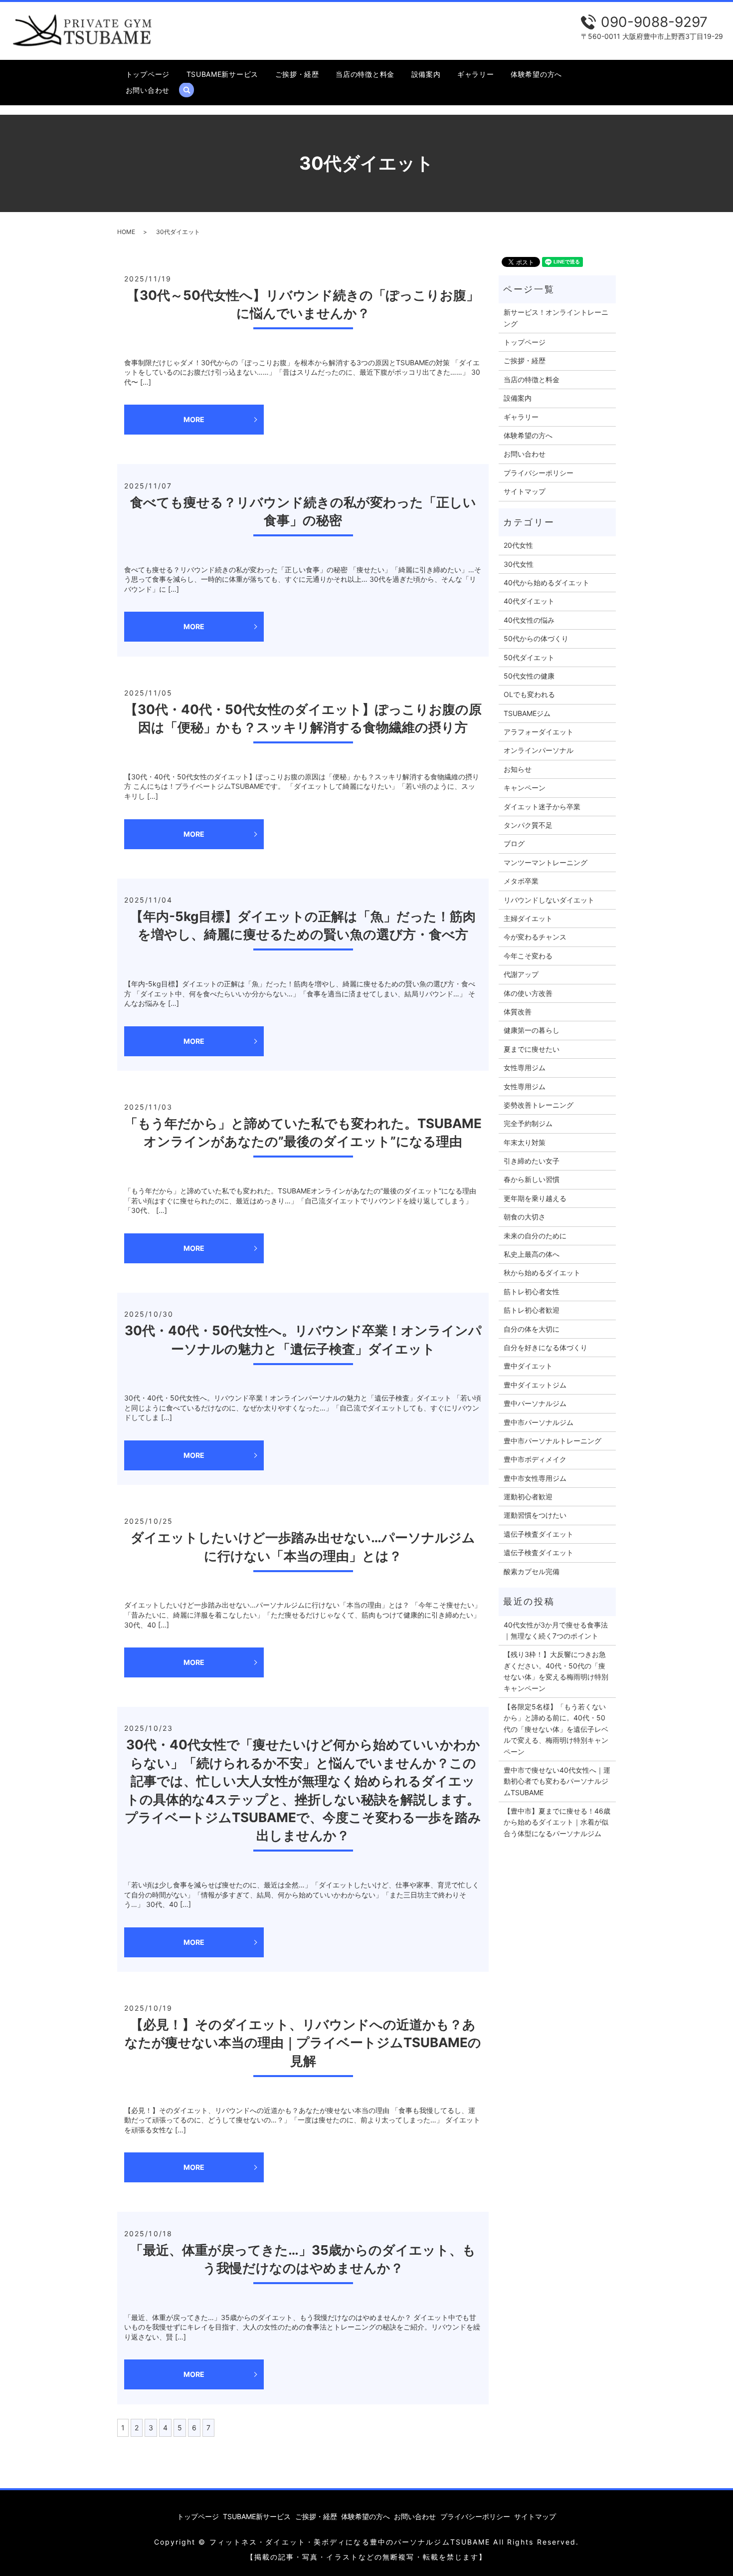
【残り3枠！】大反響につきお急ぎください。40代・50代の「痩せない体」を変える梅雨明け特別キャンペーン (556, 1671)
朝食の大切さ (525, 1217)
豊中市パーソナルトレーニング (552, 1441)
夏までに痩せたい (532, 1049)
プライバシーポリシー (539, 473)
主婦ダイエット (528, 918)
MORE (194, 419)
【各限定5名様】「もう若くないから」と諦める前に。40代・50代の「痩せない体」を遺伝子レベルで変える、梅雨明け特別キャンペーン (556, 1729)
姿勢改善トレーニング (539, 1105)
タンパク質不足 (528, 825)
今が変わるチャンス (535, 937)
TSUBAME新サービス (222, 74)
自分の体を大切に (532, 1329)
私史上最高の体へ (532, 1254)
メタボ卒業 (521, 881)
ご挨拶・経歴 (297, 74)
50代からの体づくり (536, 638)
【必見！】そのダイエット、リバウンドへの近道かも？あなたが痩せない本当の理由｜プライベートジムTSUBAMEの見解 (303, 2043)
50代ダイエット (529, 657)
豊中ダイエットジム (535, 1385)
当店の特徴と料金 (365, 74)
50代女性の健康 (529, 676)
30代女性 (519, 564)
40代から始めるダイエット (547, 583)
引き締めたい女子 (532, 1161)
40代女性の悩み (529, 620)
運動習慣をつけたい (535, 1515)
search (191, 90)
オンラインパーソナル (539, 750)
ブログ (514, 843)
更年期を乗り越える (535, 1198)
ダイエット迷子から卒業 (542, 807)
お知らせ (518, 769)
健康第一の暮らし (532, 1030)
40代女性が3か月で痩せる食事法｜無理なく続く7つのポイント (556, 1630)
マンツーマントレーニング (546, 862)
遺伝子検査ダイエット (539, 1534)
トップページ (148, 74)
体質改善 (518, 1012)
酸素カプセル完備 (532, 1571)
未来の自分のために (535, 1236)
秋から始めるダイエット (542, 1273)
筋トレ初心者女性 (532, 1291)
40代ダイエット (529, 601)
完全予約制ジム (528, 1123)
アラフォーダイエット (539, 732)
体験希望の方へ (536, 74)
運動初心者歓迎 (528, 1497)
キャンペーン (525, 788)
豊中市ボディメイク (535, 1459)
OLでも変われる (529, 694)
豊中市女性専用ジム (535, 1478)
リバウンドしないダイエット (549, 900)
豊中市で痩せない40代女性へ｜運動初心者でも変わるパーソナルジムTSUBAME (557, 1781)
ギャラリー (476, 74)
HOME (126, 232)
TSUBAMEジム (527, 713)
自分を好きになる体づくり (546, 1347)
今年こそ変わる (528, 956)
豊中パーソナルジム (535, 1403)
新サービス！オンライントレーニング (556, 318)
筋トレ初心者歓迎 (532, 1310)
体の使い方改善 (528, 993)
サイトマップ (525, 491)
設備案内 (426, 74)
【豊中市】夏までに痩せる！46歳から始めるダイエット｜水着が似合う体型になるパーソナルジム (557, 1822)
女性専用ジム (525, 1067)
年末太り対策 (525, 1142)
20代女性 (518, 545)
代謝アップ (521, 974)
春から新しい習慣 (532, 1179)
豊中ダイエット (528, 1366)
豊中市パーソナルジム (539, 1422)
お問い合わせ (148, 90)
